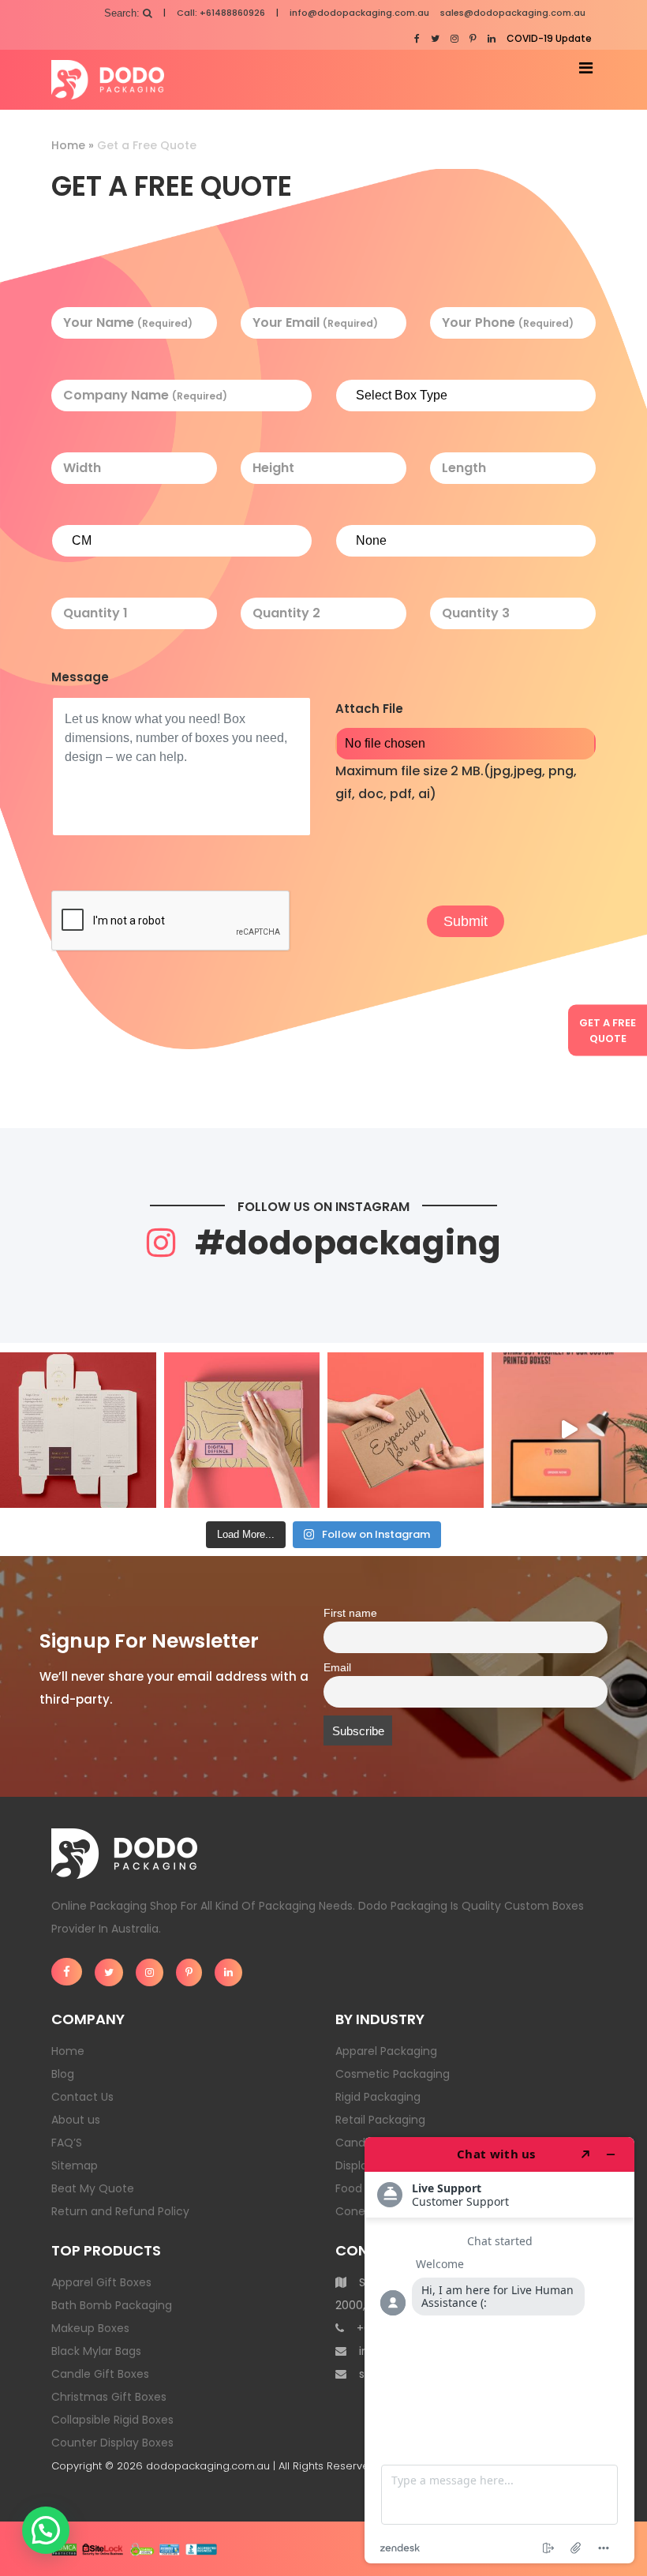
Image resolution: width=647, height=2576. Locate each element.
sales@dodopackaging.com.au (513, 13)
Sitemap (75, 2165)
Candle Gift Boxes (100, 2374)
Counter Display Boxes (112, 2443)
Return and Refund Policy (120, 2211)
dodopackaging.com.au (208, 2466)
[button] (46, 2530)
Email (337, 1668)
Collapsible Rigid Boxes (112, 2420)
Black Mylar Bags (96, 2351)
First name (350, 1613)
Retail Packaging (380, 2120)
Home (68, 145)
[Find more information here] (499, 2350)
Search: (123, 13)
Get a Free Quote (608, 1031)
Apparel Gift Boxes (101, 2282)
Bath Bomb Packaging (112, 2305)
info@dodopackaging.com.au (359, 13)
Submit (466, 921)
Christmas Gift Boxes (109, 2397)
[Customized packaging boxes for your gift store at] (406, 1430)
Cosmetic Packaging (393, 2074)
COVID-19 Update (549, 38)
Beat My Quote (93, 2188)
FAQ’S (67, 2143)
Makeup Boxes (90, 2328)
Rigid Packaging (378, 2097)
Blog (63, 2074)
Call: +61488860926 (221, 13)
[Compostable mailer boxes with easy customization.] (242, 1430)
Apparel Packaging (386, 2051)
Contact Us (82, 2097)
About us (76, 2120)
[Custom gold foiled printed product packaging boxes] (78, 1430)
